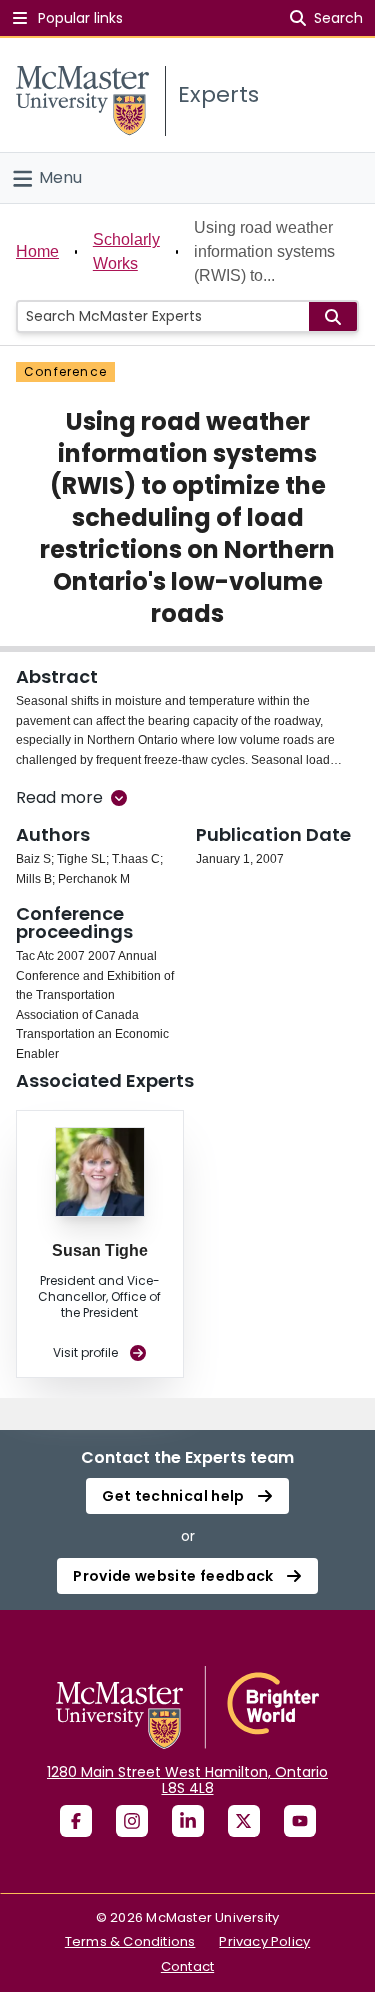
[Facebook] (76, 1821)
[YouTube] (300, 1821)
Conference (65, 371)
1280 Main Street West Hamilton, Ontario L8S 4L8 (187, 1780)
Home (37, 251)
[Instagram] (132, 1821)
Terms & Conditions (130, 1941)
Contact (187, 1966)
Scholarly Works (126, 251)
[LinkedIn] (188, 1821)
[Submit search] (333, 316)
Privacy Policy (264, 1941)
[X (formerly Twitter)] (244, 1821)
